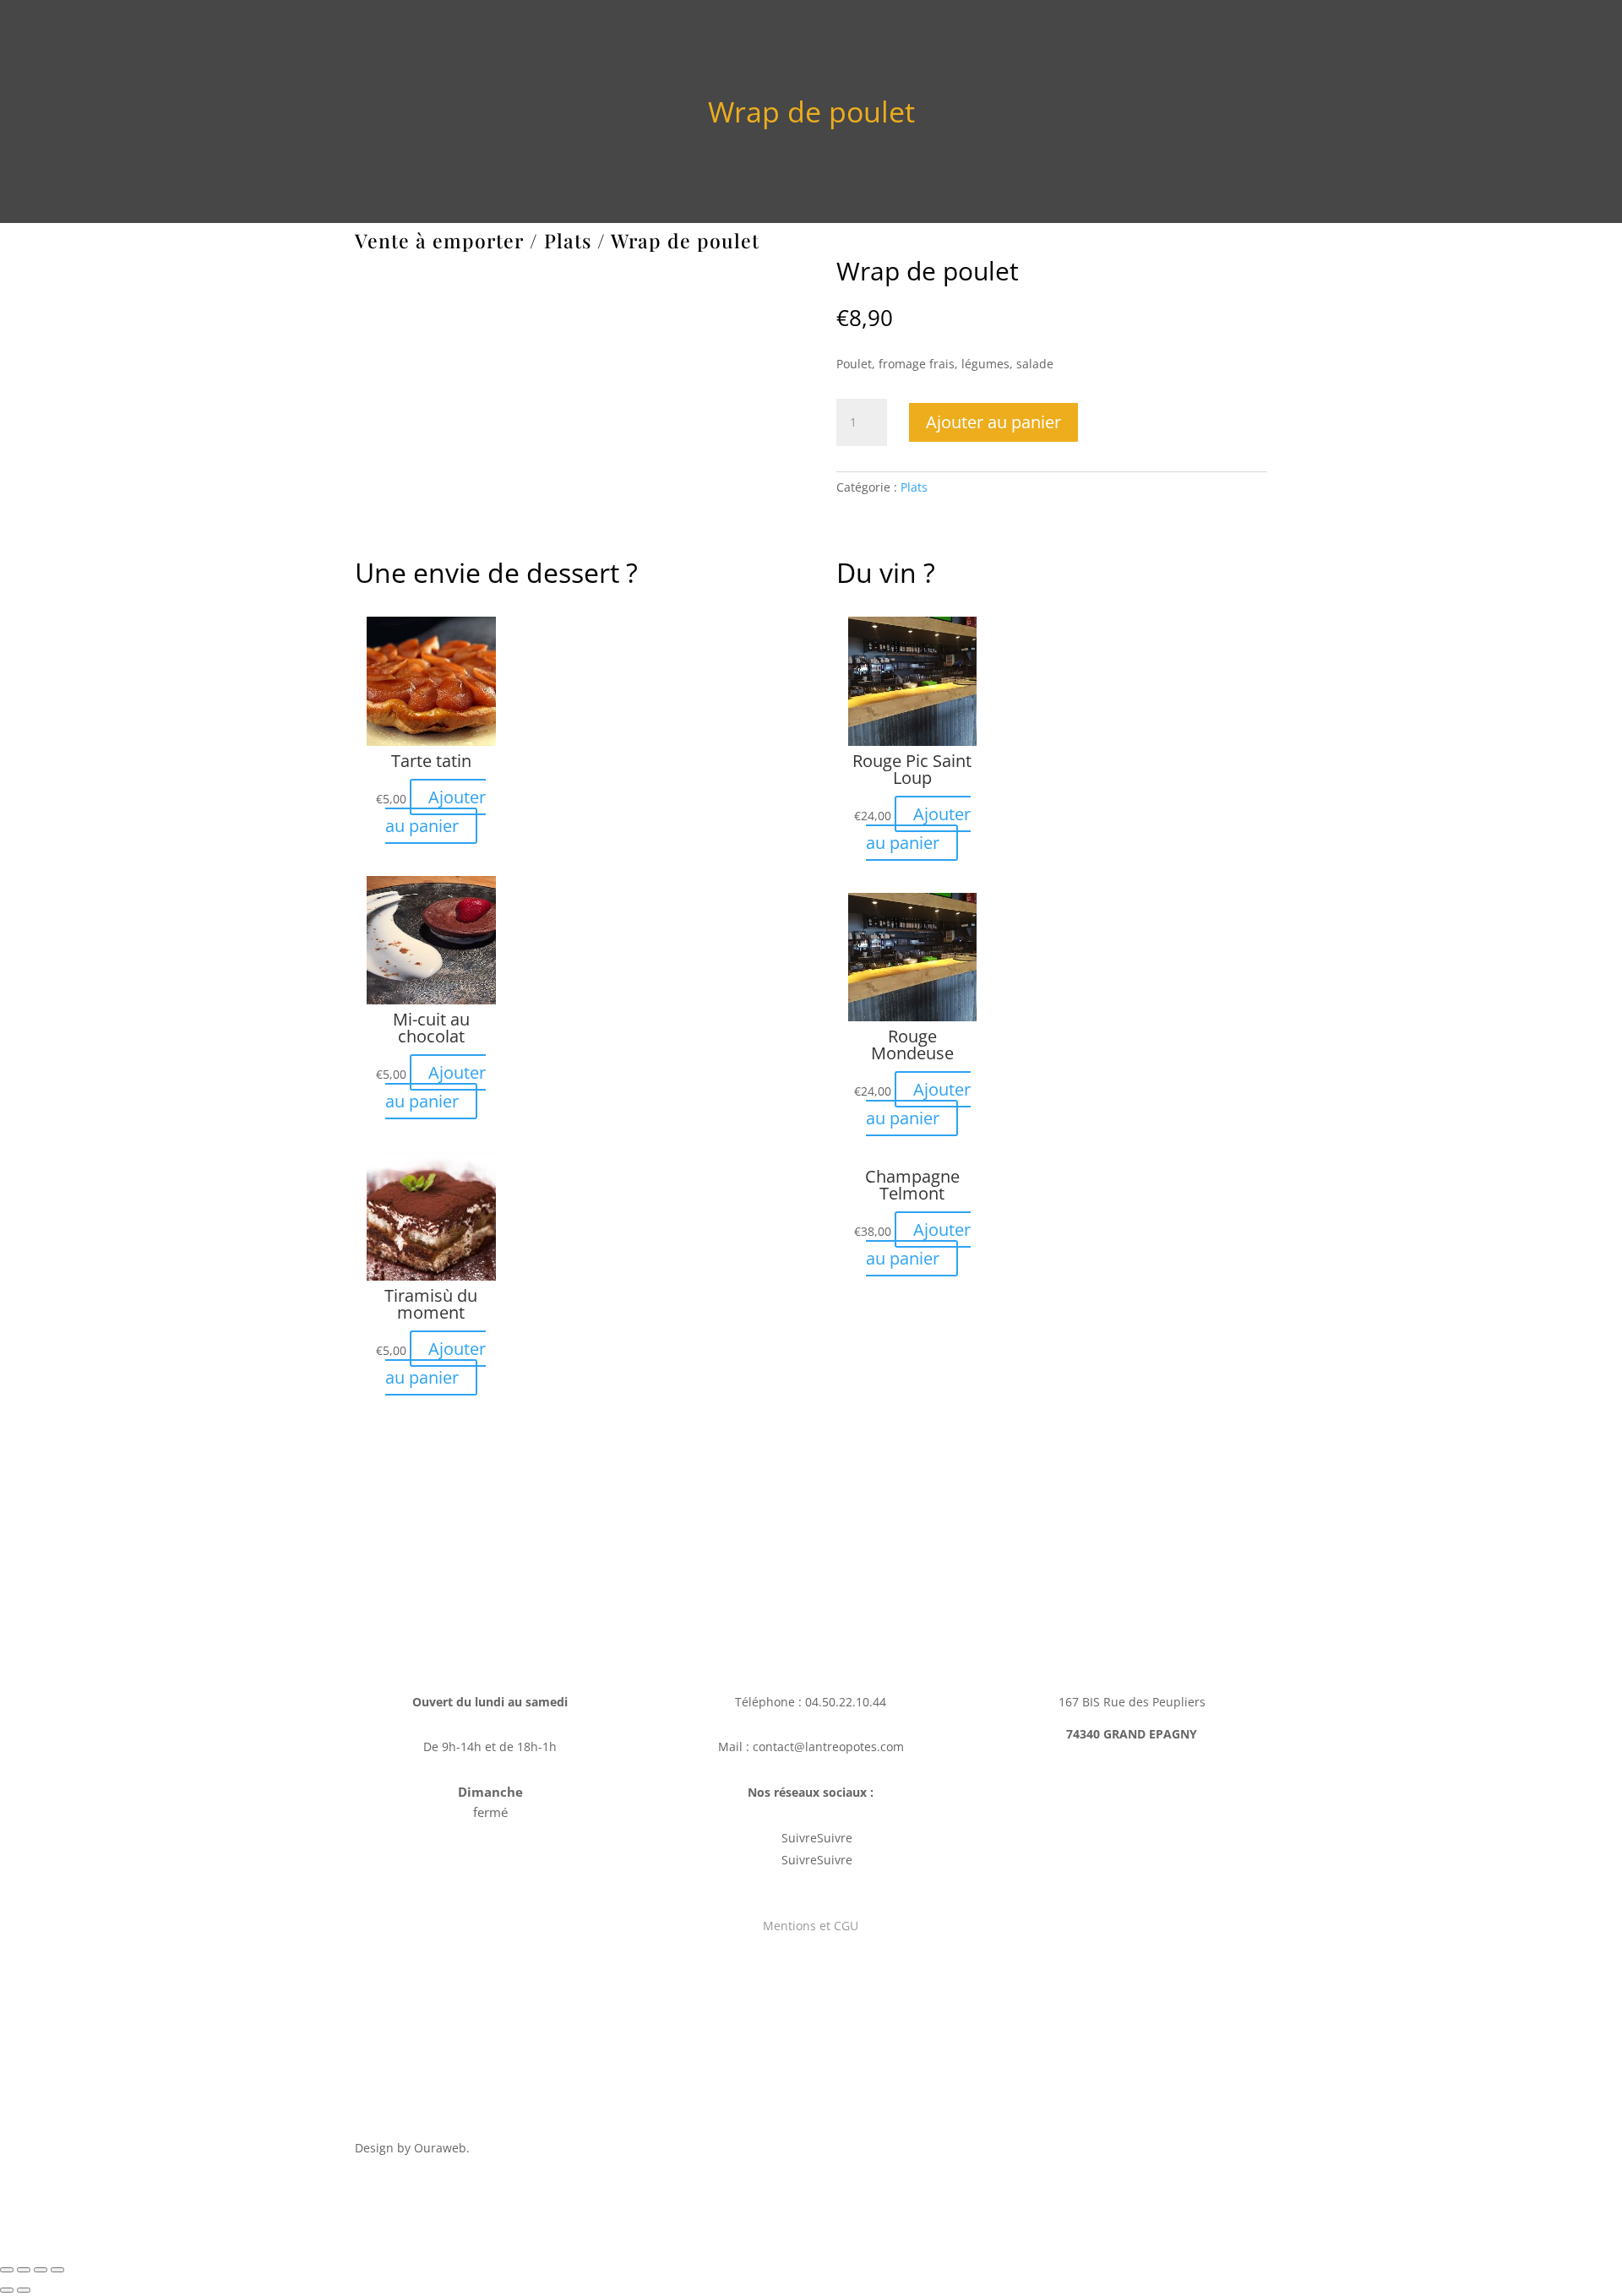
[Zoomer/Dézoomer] (57, 2270)
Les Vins (1004, 35)
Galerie (809, 35)
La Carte (876, 35)
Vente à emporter (1179, 35)
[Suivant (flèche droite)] (24, 2290)
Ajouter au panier (993, 422)
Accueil (747, 35)
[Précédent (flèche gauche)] (7, 2290)
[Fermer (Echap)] (7, 2270)
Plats (568, 240)
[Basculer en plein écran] (41, 2270)
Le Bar (940, 35)
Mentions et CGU (811, 1926)
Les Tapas (1078, 35)
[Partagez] (24, 2270)
